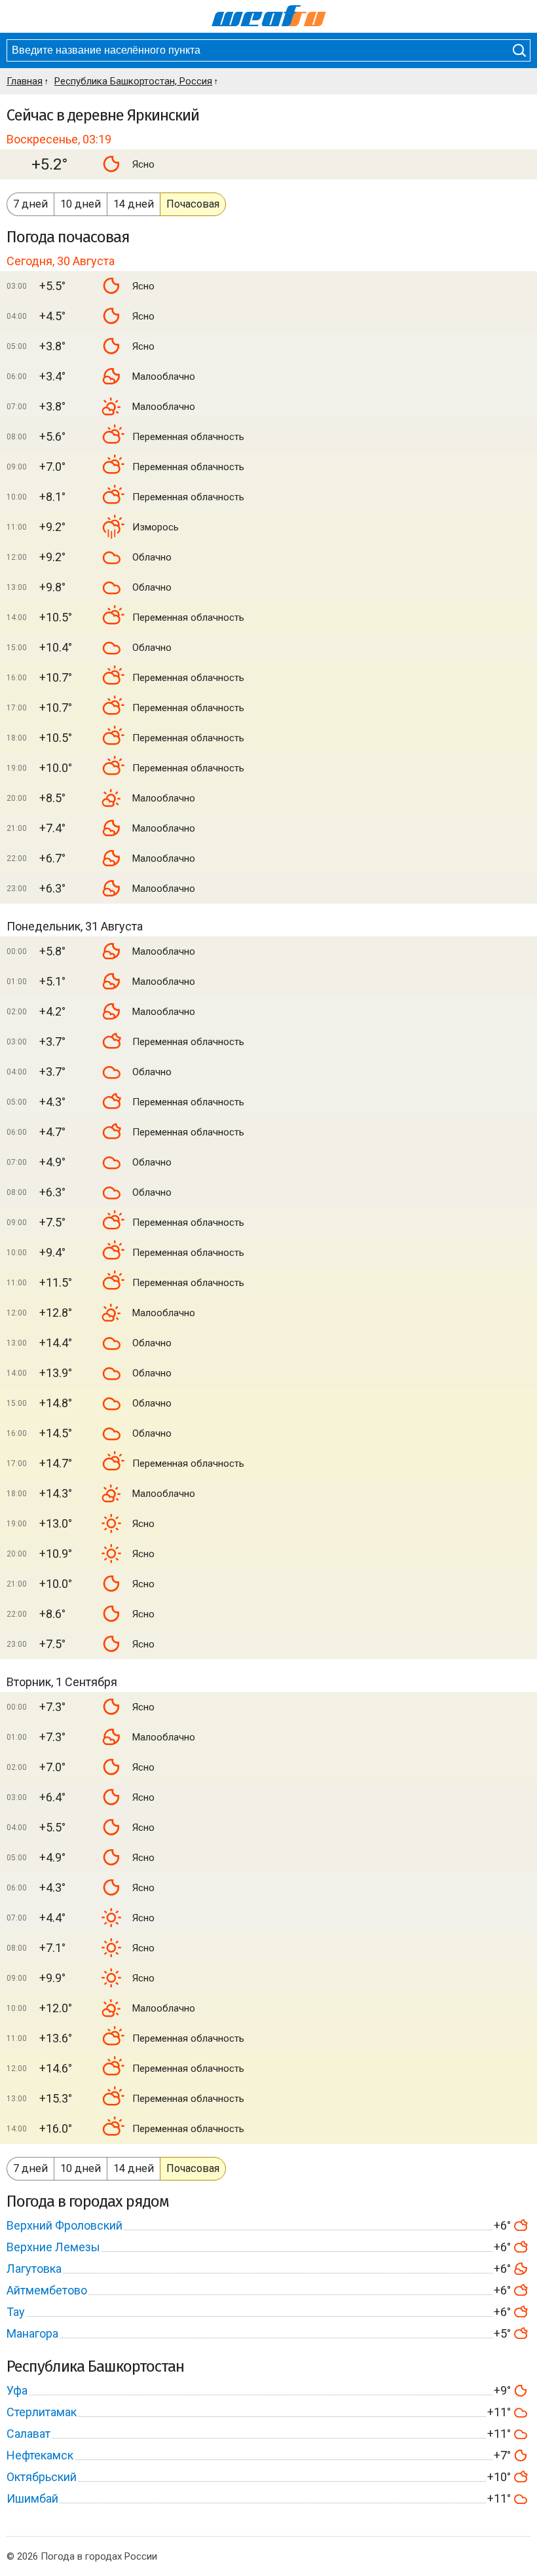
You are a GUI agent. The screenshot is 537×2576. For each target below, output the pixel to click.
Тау (16, 2312)
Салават (28, 2434)
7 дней (30, 204)
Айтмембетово (47, 2290)
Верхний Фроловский (65, 2225)
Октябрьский (42, 2477)
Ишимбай (32, 2498)
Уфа (17, 2390)
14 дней (134, 204)
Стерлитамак (42, 2412)
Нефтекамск (40, 2455)
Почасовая (193, 204)
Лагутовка (34, 2269)
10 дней (81, 204)
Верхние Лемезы (53, 2247)
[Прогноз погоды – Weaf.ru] (269, 16)
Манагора (32, 2333)
